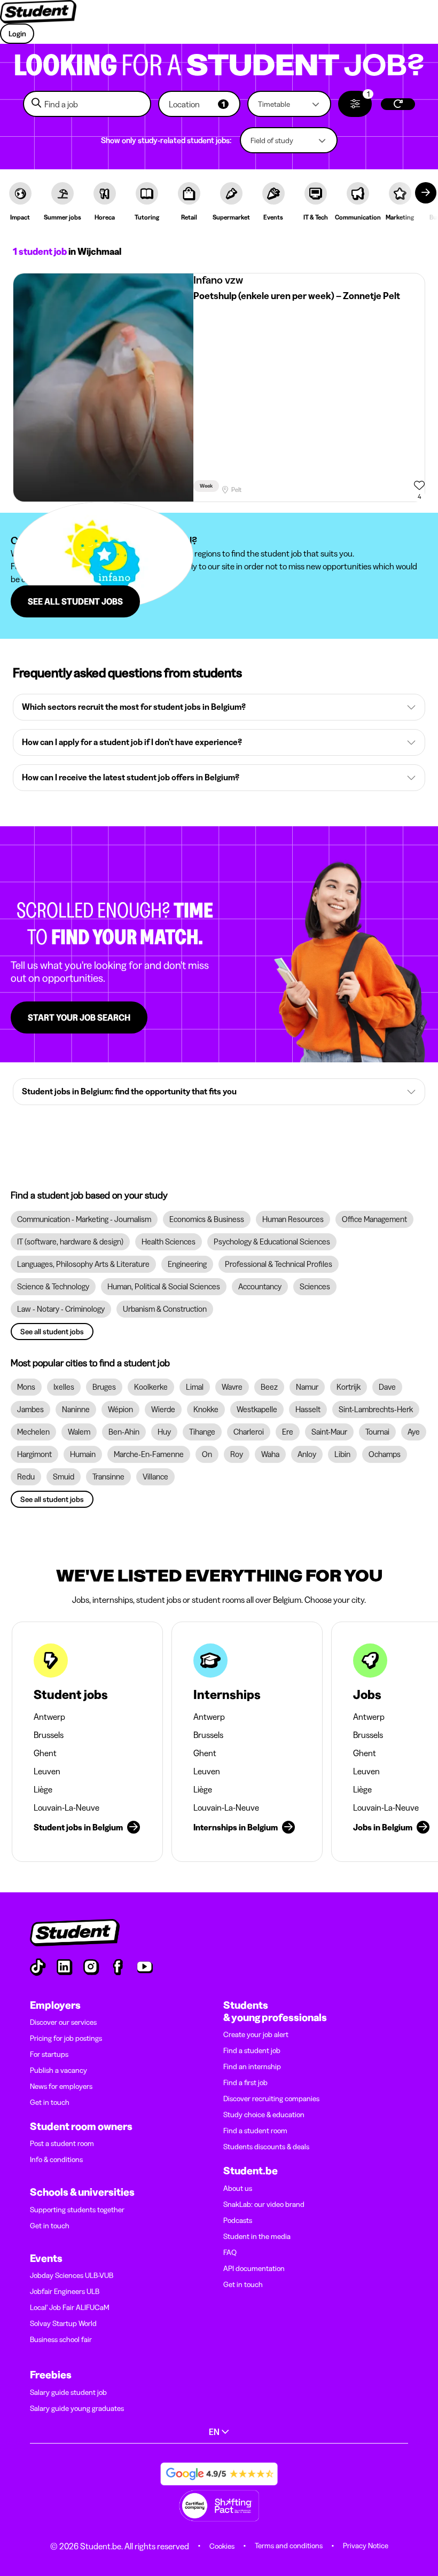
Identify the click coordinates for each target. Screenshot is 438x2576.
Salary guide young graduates (77, 2408)
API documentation (254, 2268)
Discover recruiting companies (271, 2099)
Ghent (45, 1753)
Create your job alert (256, 2034)
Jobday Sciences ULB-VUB (72, 2275)
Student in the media (257, 2236)
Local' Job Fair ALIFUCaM (70, 2307)
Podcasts (238, 2220)
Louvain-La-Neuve (67, 1807)
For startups (49, 2054)
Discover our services (63, 2022)
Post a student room (62, 2143)
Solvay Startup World (63, 2323)
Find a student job (252, 2050)
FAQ (230, 2252)
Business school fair (61, 2339)
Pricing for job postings (66, 2038)
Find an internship (252, 2066)
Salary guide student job (68, 2392)
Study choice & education (264, 2115)
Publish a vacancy (58, 2070)
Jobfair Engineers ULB (65, 2291)
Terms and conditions (289, 2546)
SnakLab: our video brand (264, 2204)
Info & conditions (56, 2159)
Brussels (49, 1735)
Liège (43, 1789)
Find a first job (245, 2082)
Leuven (47, 1771)
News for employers (61, 2086)
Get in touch (50, 2102)
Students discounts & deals (266, 2147)
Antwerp (49, 1717)
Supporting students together (77, 2210)
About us (238, 2188)
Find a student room (255, 2131)
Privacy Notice (366, 2546)
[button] (199, 104)
